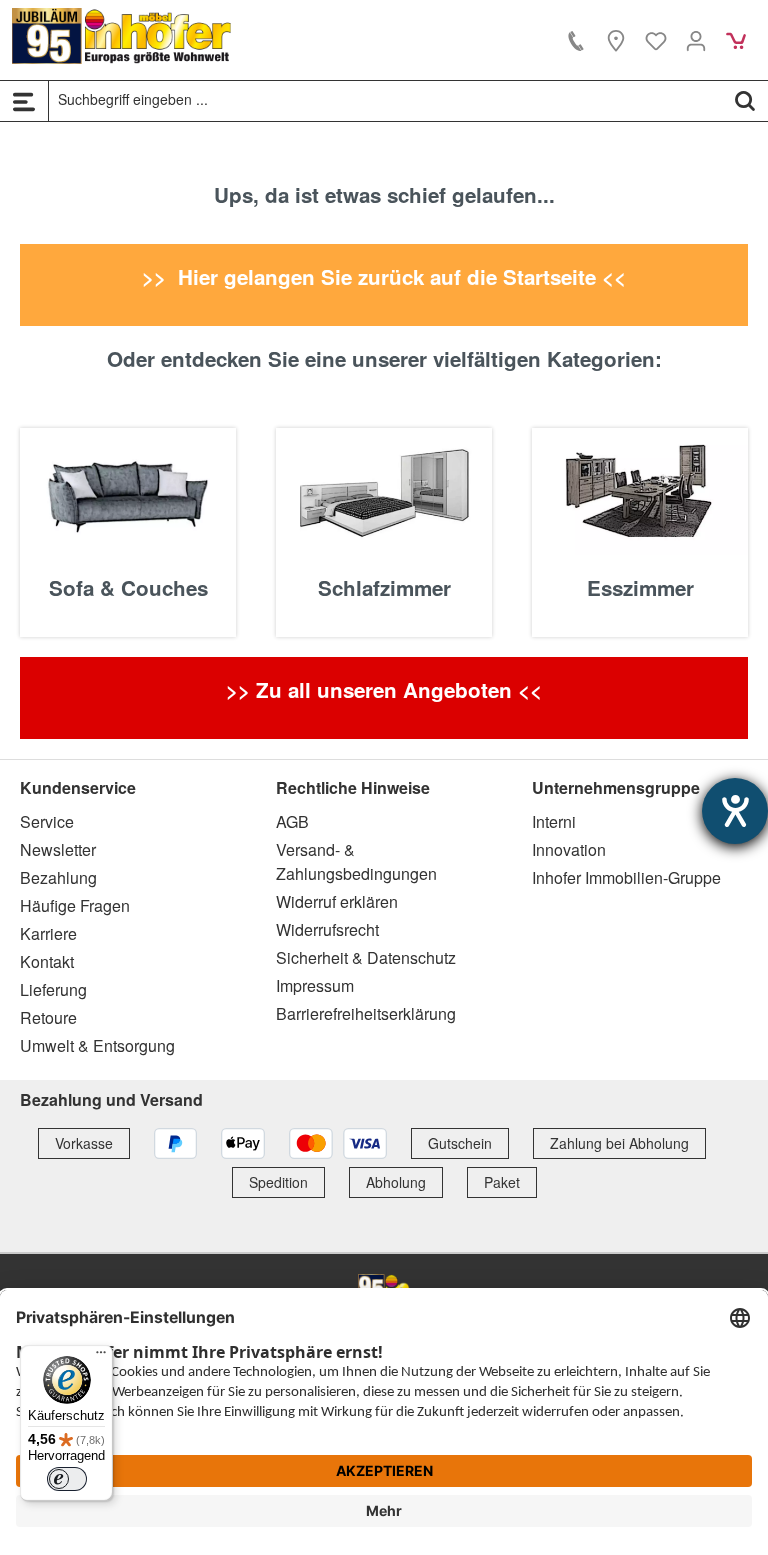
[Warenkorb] (736, 40)
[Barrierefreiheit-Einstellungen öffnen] (735, 811)
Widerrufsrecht (327, 929)
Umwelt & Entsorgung (97, 1045)
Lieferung (53, 989)
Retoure (48, 1017)
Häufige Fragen (75, 905)
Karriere (48, 933)
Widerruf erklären (337, 901)
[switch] (67, 1479)
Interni (554, 821)
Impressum (315, 985)
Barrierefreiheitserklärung (366, 1013)
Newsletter (58, 849)
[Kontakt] (576, 40)
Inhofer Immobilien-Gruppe (626, 877)
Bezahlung (58, 877)
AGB (292, 821)
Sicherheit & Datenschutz (366, 957)
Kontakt (47, 961)
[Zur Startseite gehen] (122, 36)
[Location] (616, 40)
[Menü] (24, 101)
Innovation (569, 849)
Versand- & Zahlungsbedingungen (356, 861)
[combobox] (386, 100)
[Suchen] (745, 100)
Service (47, 821)
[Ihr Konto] (696, 40)
